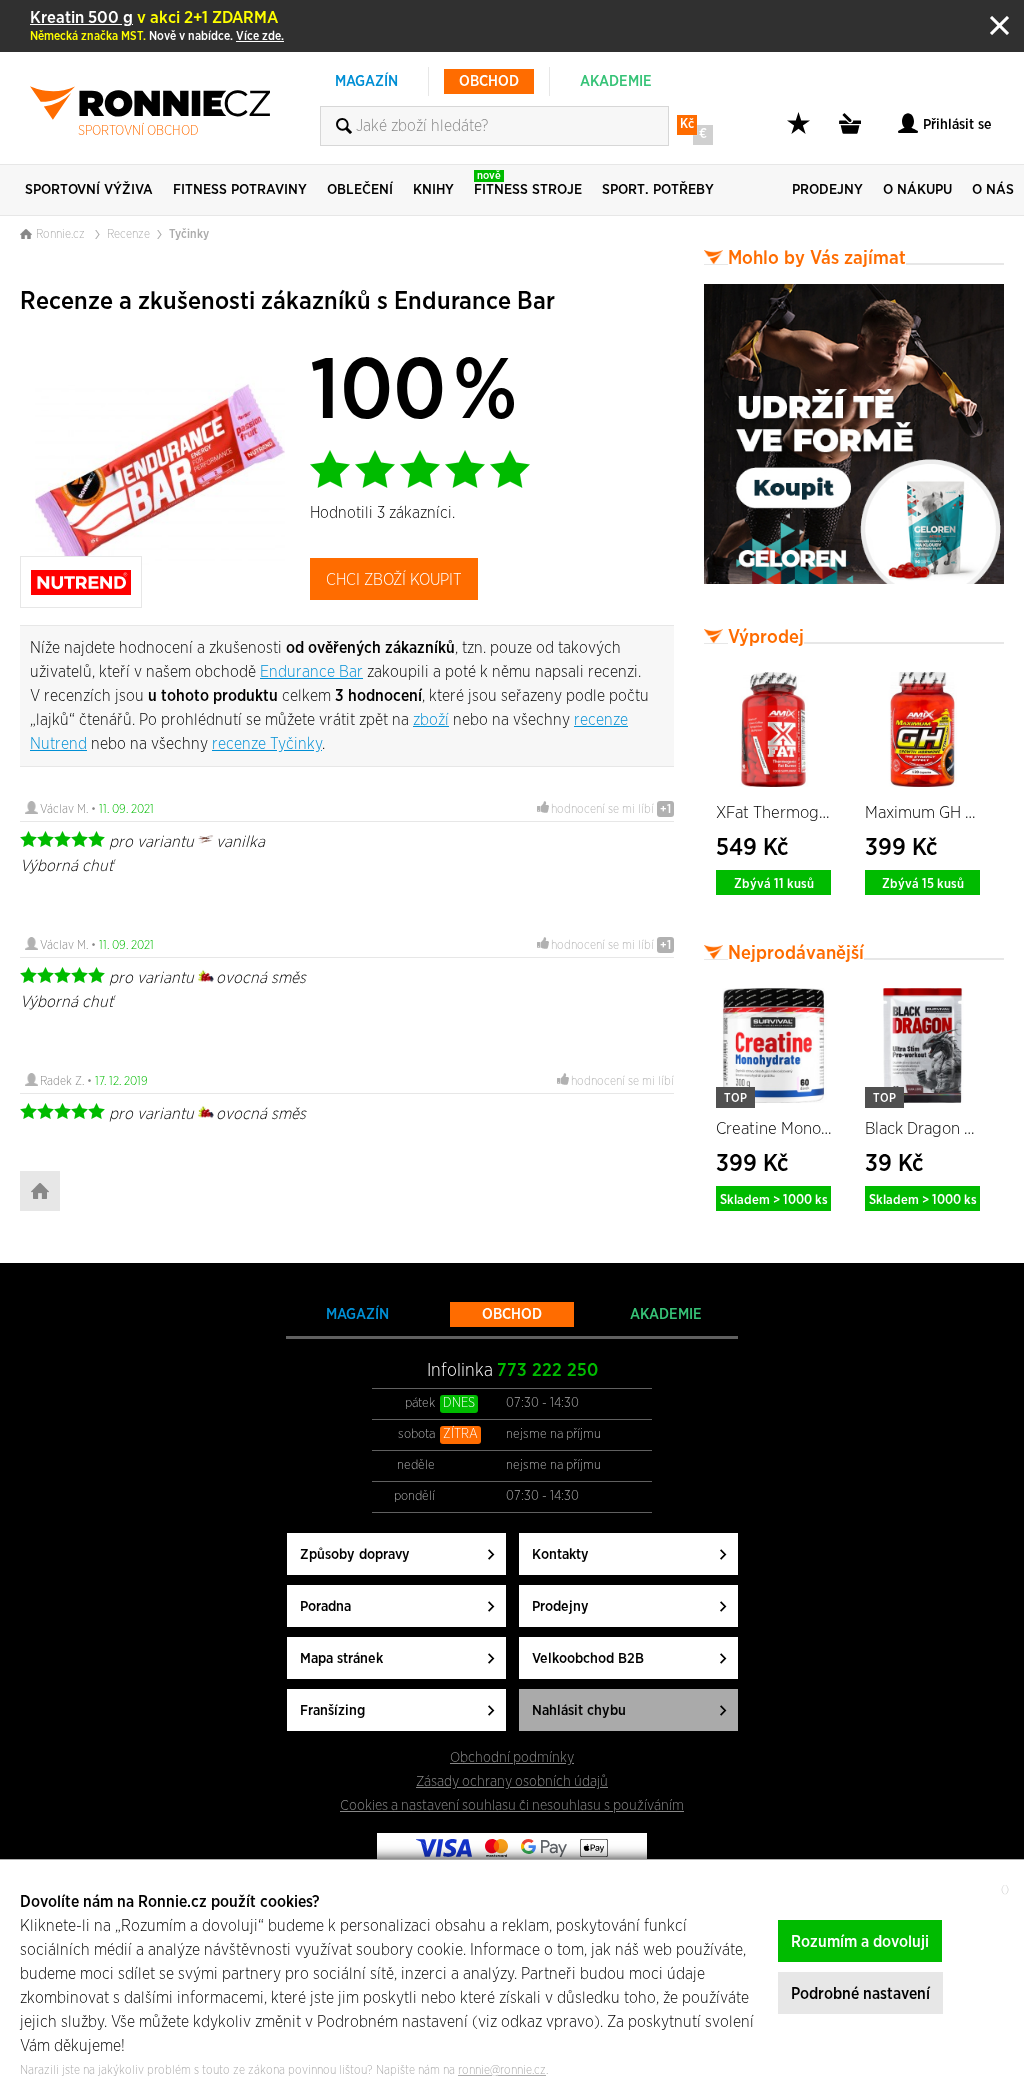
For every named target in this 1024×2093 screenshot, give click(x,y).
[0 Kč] (852, 134)
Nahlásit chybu (579, 1710)
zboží (431, 720)
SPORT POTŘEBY (658, 189)
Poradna (325, 1606)
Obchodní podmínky (512, 1757)
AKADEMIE (616, 81)
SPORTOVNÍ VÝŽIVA (89, 189)
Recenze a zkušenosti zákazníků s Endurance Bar (287, 301)
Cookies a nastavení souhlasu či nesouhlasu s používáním (512, 1805)
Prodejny (560, 1606)
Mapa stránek (341, 1658)
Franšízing (332, 1710)
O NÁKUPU (917, 189)
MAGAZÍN (366, 81)
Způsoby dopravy (355, 1554)
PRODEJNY (827, 189)
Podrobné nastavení (860, 1994)
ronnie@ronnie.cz (502, 2070)
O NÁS (993, 189)
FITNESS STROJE (528, 183)
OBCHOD (489, 81)
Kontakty (560, 1554)
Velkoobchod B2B (588, 1658)
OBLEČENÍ (360, 189)
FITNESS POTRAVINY (240, 189)
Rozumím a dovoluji (860, 1942)
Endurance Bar (311, 672)
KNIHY (433, 189)
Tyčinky (189, 234)
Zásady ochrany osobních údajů (512, 1781)
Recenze (128, 234)
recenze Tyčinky (267, 744)
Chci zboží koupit (394, 580)
